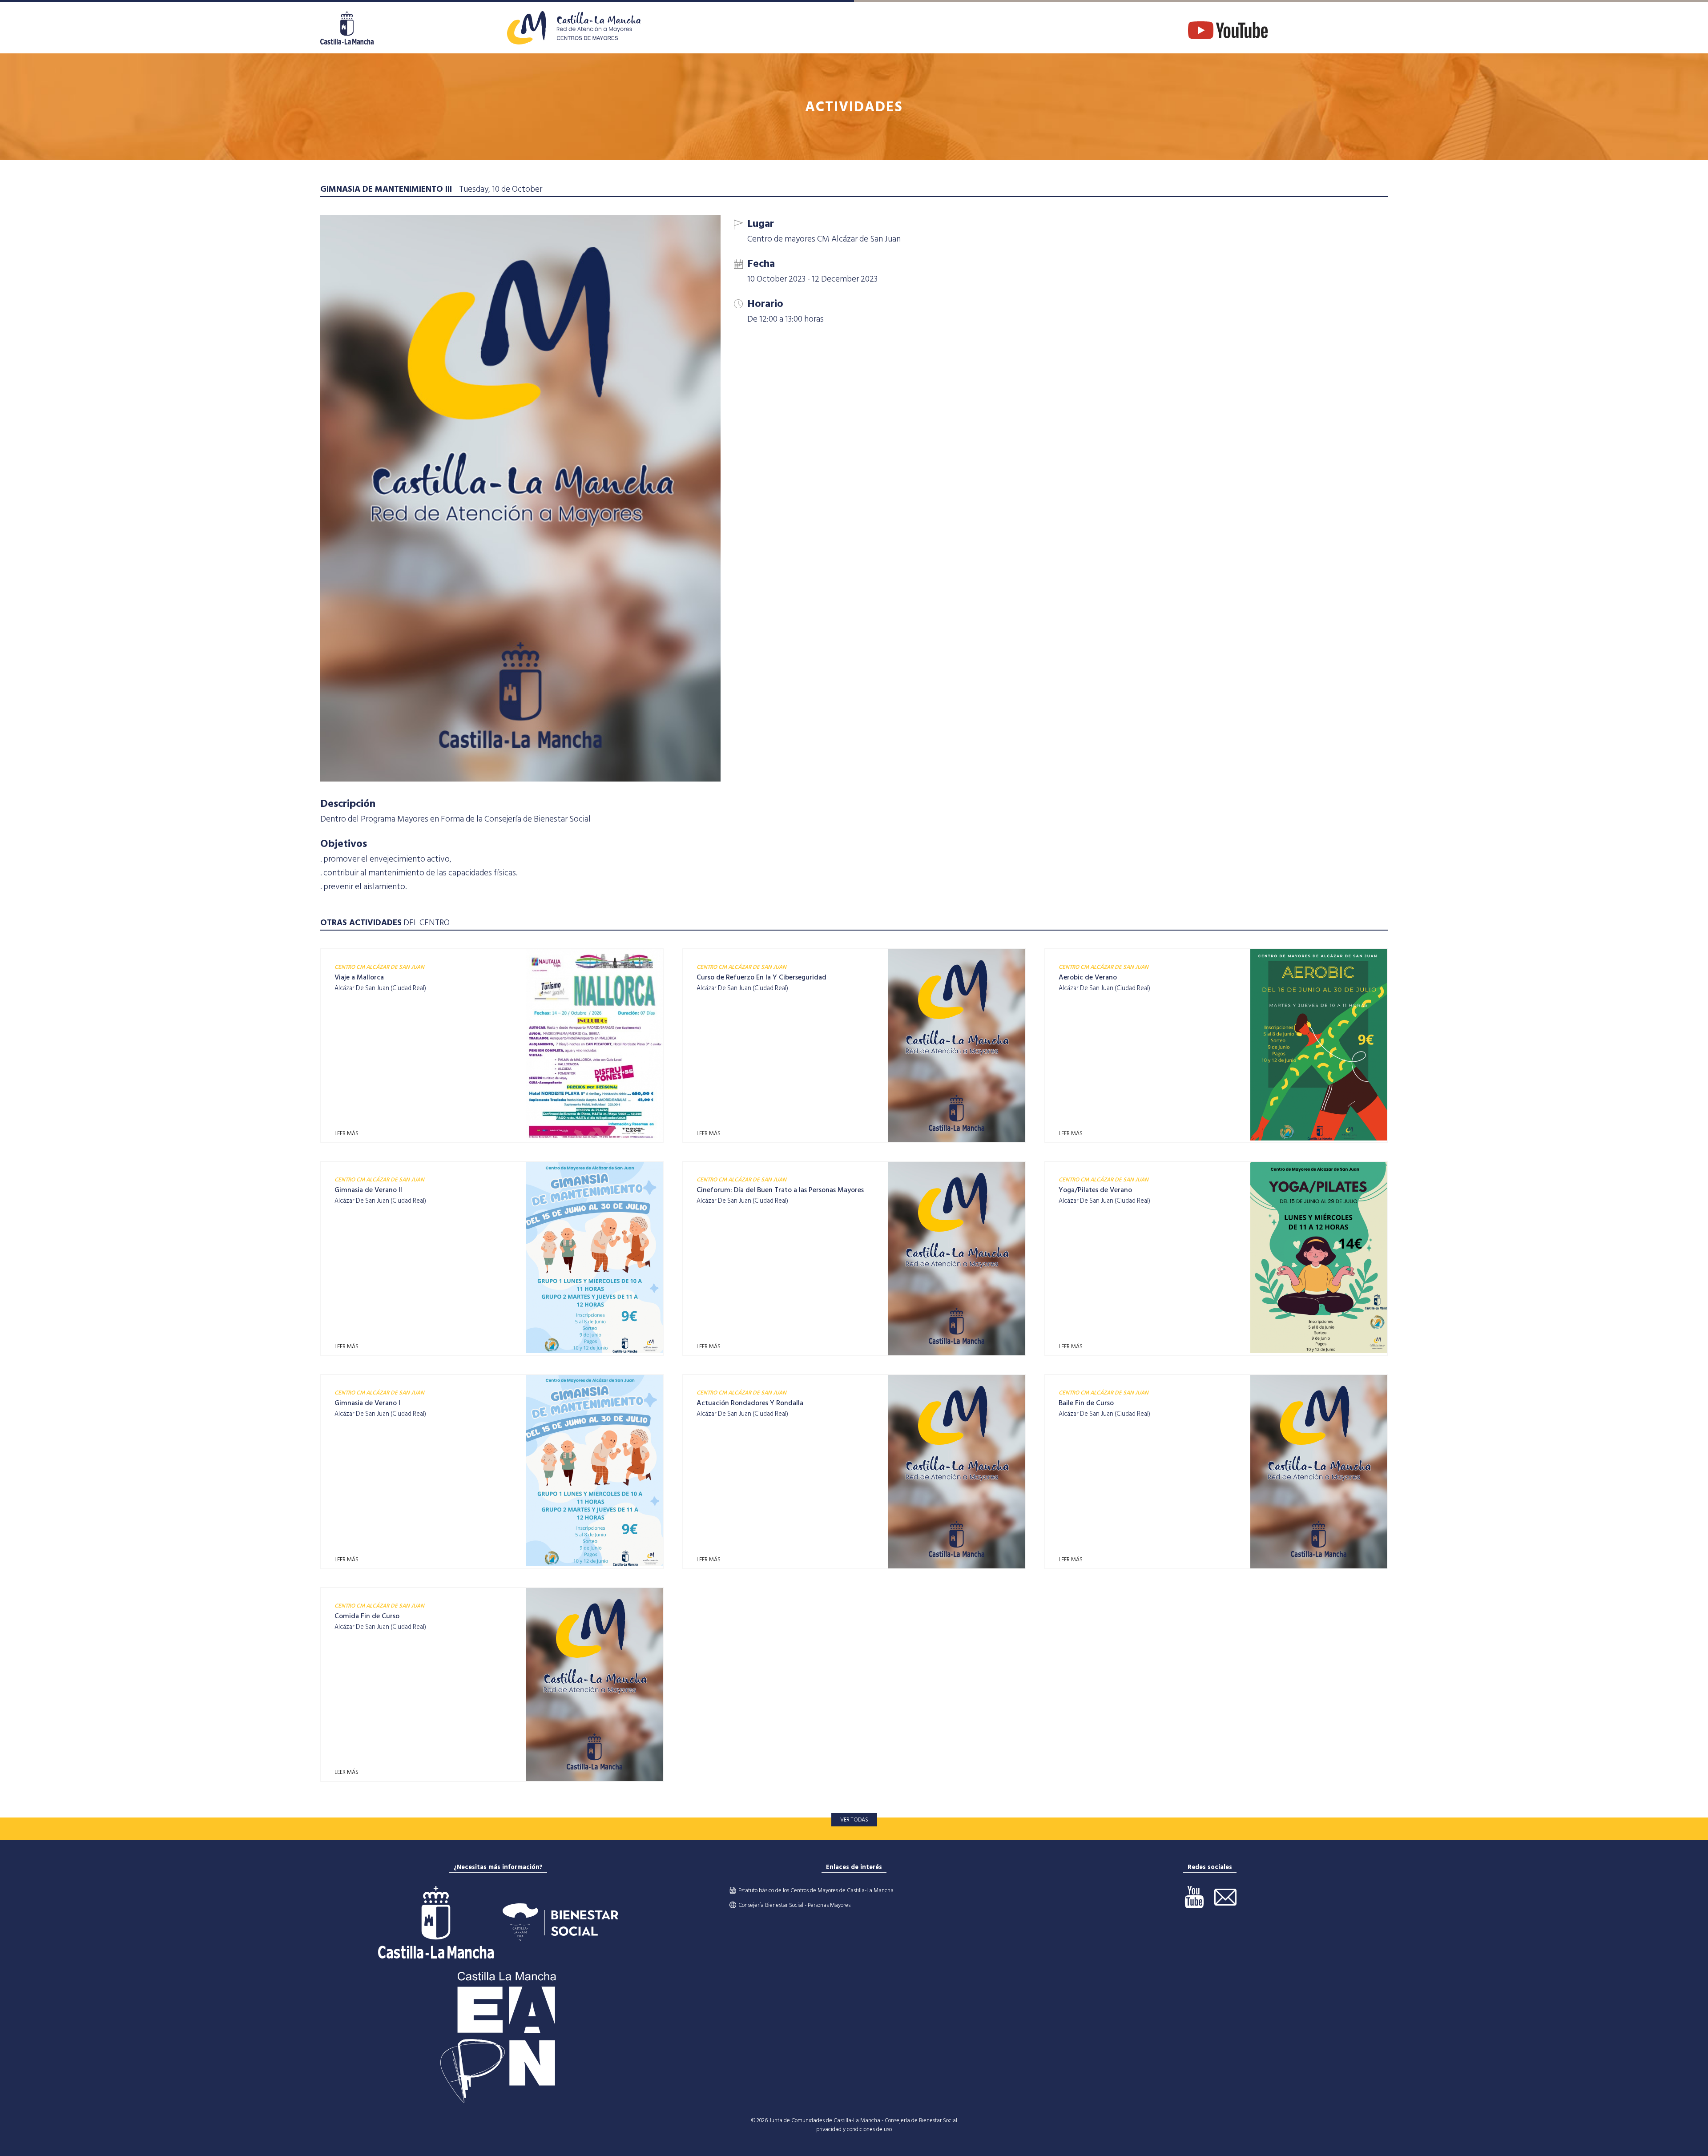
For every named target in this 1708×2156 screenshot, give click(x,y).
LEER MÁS (346, 1133)
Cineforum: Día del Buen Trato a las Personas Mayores (780, 1190)
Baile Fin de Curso (1086, 1403)
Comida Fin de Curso (367, 1616)
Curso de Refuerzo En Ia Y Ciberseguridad (761, 977)
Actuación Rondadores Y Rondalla (750, 1403)
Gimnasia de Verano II (368, 1190)
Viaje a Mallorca (359, 977)
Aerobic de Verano (1088, 977)
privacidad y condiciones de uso (854, 2129)
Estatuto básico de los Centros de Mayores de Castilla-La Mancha (816, 1890)
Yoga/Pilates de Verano (1095, 1190)
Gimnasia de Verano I (367, 1403)
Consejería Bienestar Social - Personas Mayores (794, 1905)
